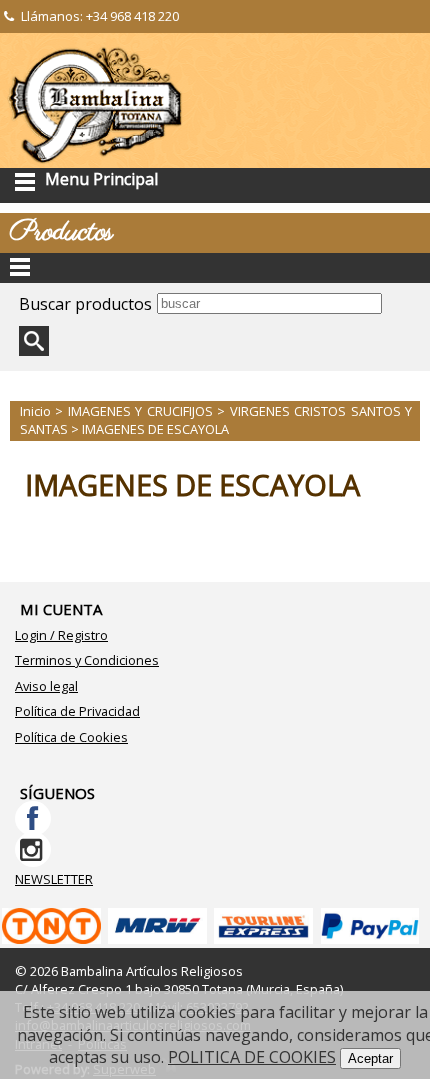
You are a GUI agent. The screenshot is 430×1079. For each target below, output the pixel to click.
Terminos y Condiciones (87, 660)
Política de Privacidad (77, 711)
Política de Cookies (71, 737)
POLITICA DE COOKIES (252, 1057)
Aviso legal (46, 686)
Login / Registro (61, 635)
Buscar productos (85, 304)
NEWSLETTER (54, 879)
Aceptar (370, 1058)
